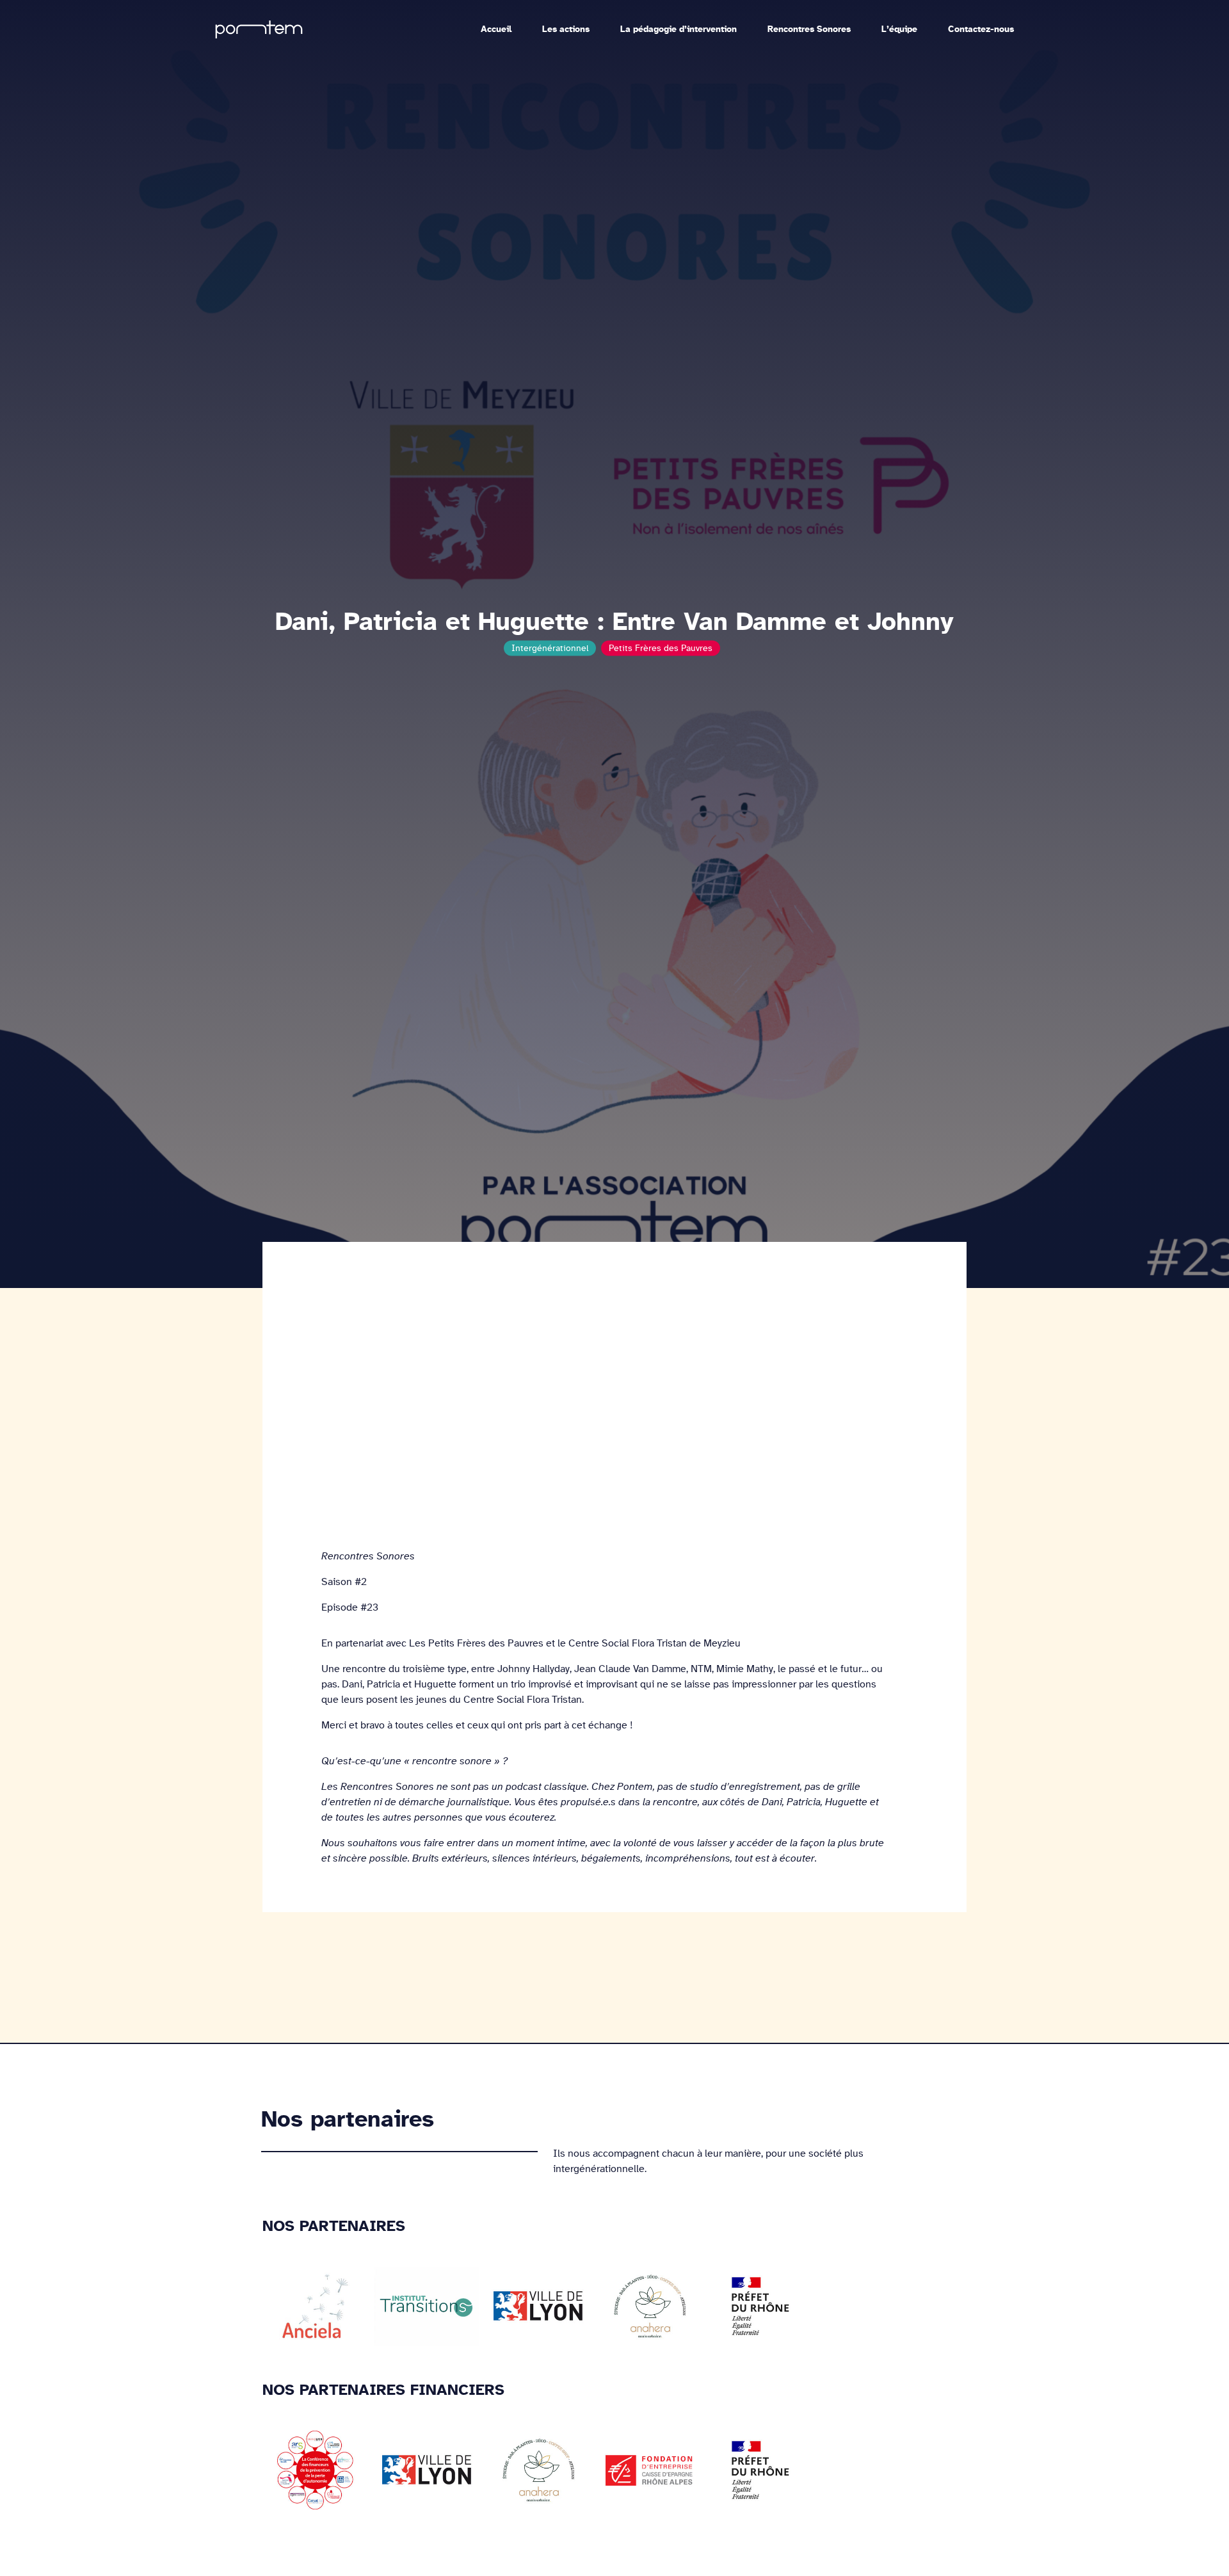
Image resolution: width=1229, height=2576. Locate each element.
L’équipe (899, 17)
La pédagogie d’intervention (679, 17)
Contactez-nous (981, 17)
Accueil (496, 17)
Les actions (566, 17)
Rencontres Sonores (809, 17)
